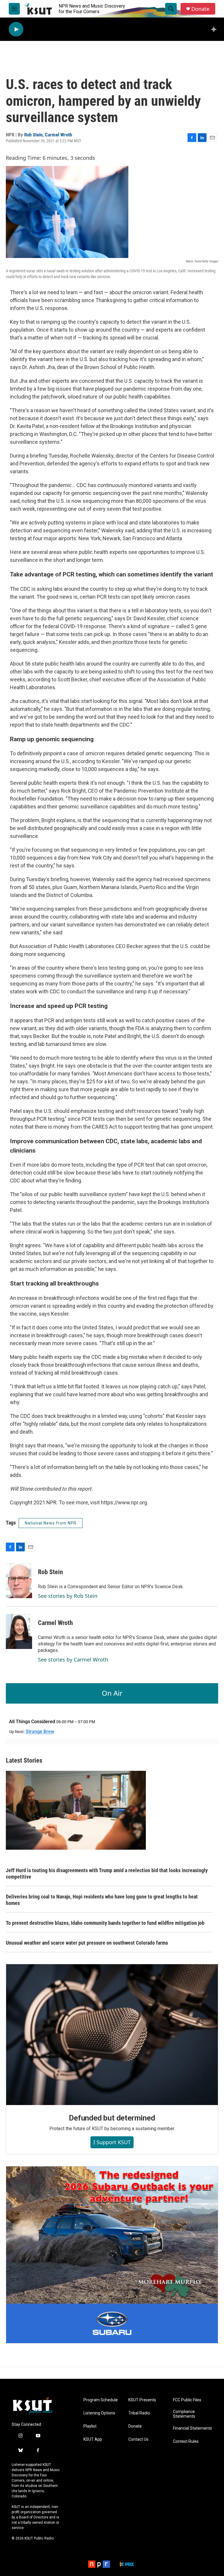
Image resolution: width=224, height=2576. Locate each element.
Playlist (90, 2426)
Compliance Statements (184, 2414)
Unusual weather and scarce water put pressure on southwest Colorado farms (87, 1943)
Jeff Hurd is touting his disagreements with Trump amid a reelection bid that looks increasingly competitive (107, 1873)
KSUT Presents (142, 2400)
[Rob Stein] (19, 1581)
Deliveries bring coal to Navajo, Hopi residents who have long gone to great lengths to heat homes (102, 1900)
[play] (16, 29)
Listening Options (99, 2413)
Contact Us (138, 2439)
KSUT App (93, 2439)
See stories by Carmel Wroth (73, 1659)
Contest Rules (186, 2441)
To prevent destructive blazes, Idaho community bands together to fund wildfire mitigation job (105, 1923)
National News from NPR (51, 1523)
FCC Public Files (187, 2400)
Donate (200, 9)
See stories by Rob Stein (68, 1596)
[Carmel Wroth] (19, 1631)
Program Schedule (101, 2400)
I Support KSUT (112, 2142)
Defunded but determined (112, 2118)
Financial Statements (192, 2428)
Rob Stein (33, 135)
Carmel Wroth (58, 135)
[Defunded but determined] (112, 2035)
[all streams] (215, 29)
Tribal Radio (139, 2413)
